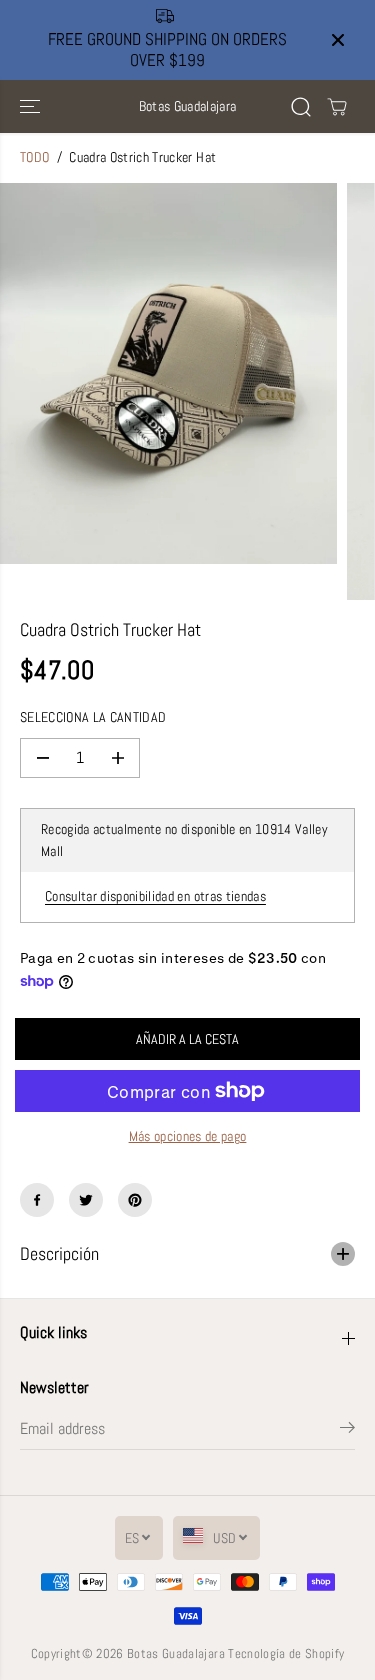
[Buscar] (301, 107)
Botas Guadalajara (176, 1653)
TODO (34, 157)
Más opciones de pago (188, 1136)
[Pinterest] (135, 1200)
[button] (32, 106)
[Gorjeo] (86, 1200)
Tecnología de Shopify (286, 1653)
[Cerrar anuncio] (338, 40)
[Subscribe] (347, 1431)
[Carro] (337, 107)
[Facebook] (37, 1200)
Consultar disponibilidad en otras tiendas (155, 896)
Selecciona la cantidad (93, 717)
